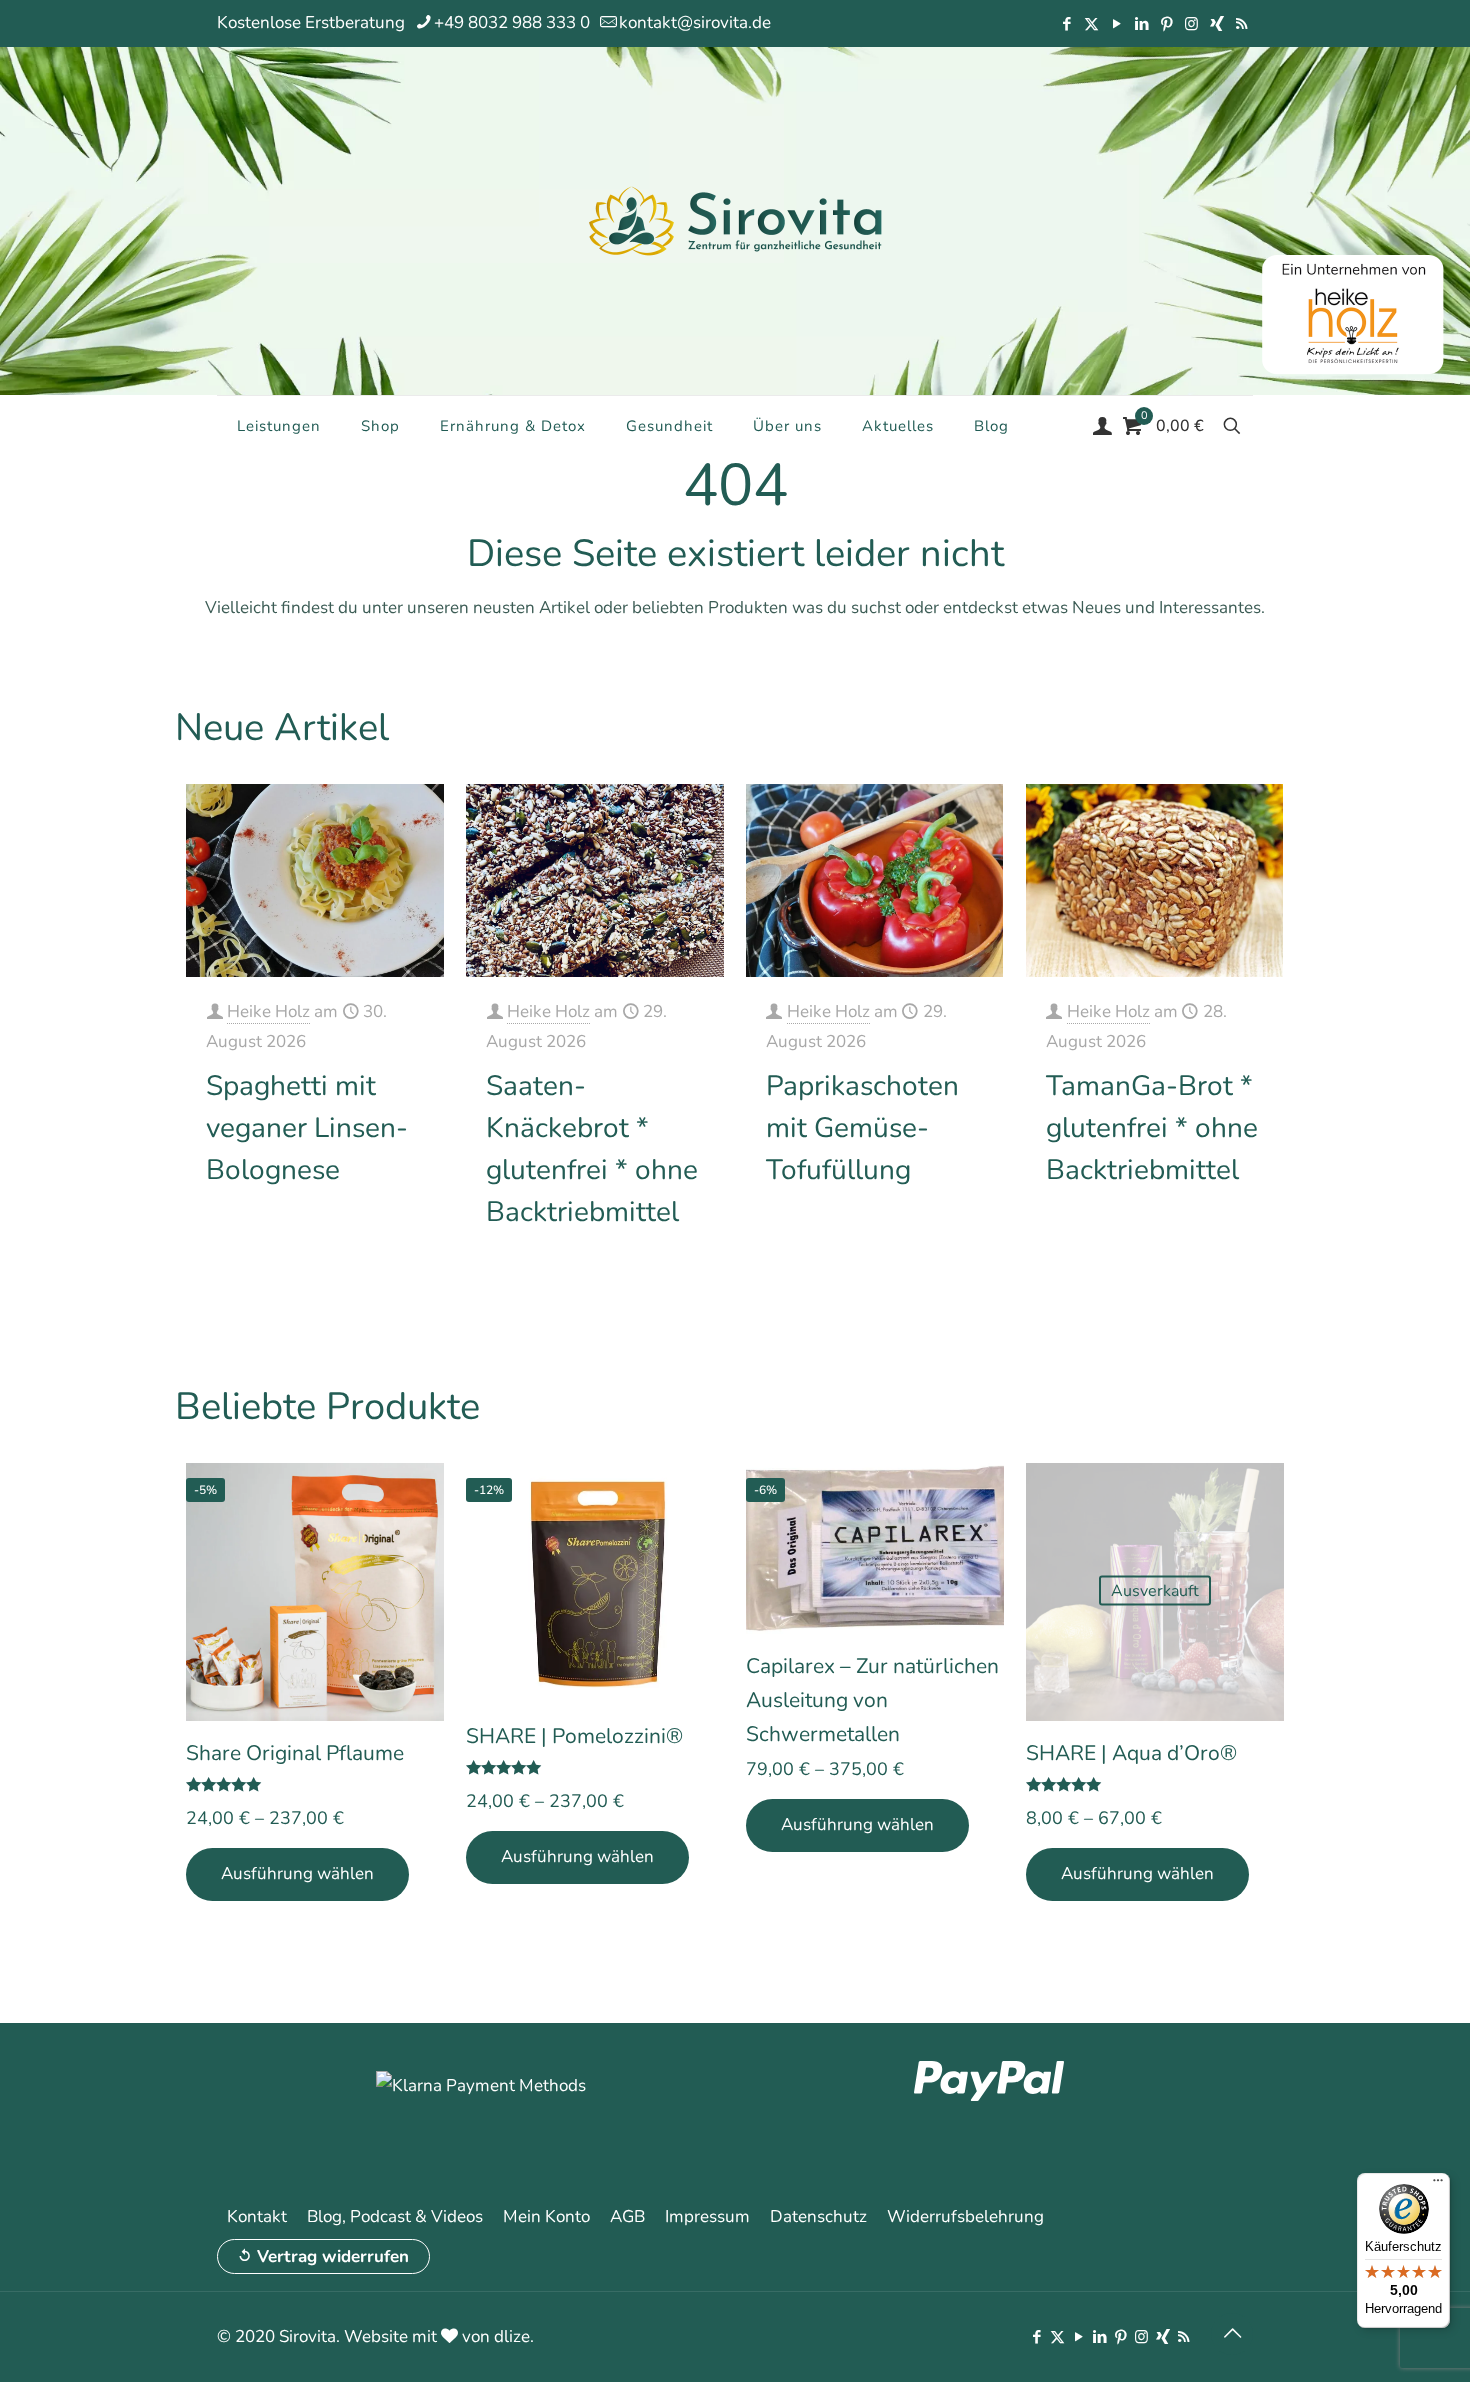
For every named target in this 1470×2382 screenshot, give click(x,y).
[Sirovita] (735, 220)
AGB (627, 2216)
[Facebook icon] (1066, 24)
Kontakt (257, 2216)
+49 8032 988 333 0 (512, 22)
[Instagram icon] (1191, 24)
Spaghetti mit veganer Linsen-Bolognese (307, 1128)
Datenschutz (818, 2216)
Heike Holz (268, 1011)
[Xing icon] (1216, 24)
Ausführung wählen (297, 1873)
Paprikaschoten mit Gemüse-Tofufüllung (862, 1128)
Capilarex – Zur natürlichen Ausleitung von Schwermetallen (872, 1700)
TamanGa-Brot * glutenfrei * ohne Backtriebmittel (1152, 1128)
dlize (512, 2336)
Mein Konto (546, 2216)
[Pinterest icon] (1166, 24)
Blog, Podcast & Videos (395, 2216)
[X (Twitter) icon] (1091, 24)
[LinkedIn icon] (1141, 24)
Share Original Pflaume (295, 1753)
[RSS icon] (1241, 24)
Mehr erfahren (374, 1232)
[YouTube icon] (1116, 24)
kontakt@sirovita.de (695, 22)
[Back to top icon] (1232, 2334)
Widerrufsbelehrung (965, 2216)
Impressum (707, 2216)
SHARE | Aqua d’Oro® (1131, 1753)
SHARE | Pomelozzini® (574, 1736)
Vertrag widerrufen (333, 2256)
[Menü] (1438, 2185)
